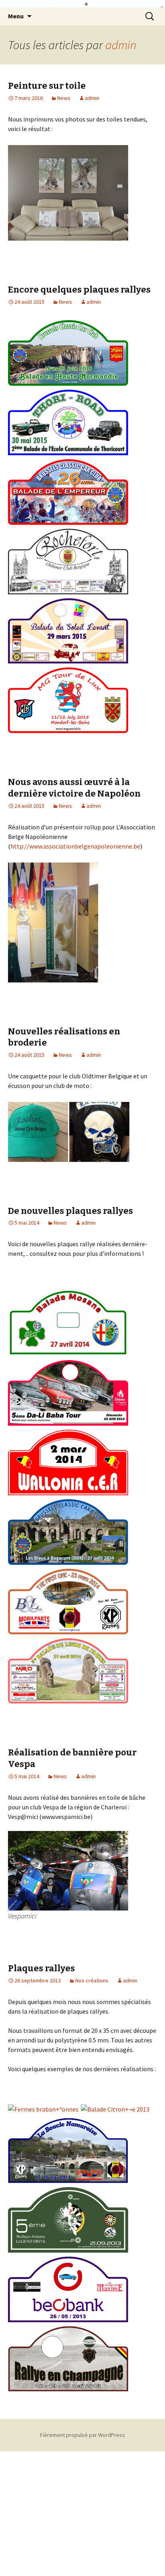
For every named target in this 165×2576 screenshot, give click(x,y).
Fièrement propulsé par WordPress (82, 2435)
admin (121, 45)
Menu (16, 16)
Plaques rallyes (41, 1968)
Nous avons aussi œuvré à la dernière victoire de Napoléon (74, 788)
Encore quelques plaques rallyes (79, 290)
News (64, 98)
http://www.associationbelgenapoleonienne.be (75, 846)
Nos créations (92, 1980)
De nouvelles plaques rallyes (70, 1211)
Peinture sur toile (47, 86)
